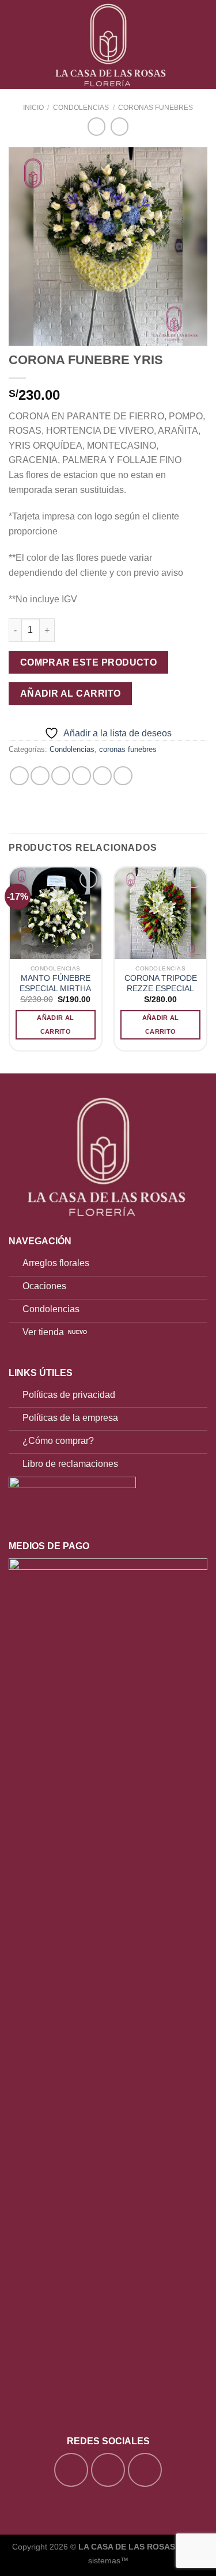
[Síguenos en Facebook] (71, 2470)
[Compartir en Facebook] (40, 776)
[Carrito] (202, 45)
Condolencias (81, 108)
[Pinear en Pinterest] (102, 776)
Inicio (33, 108)
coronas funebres (156, 108)
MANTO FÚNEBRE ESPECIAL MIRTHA (55, 983)
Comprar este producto (89, 662)
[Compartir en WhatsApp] (19, 776)
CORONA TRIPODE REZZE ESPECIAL (161, 983)
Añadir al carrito (71, 693)
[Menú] (16, 45)
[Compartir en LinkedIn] (123, 776)
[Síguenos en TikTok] (145, 2470)
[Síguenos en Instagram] (108, 2470)
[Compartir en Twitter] (61, 776)
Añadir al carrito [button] (55, 1025)
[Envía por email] (82, 776)
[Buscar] (183, 44)
